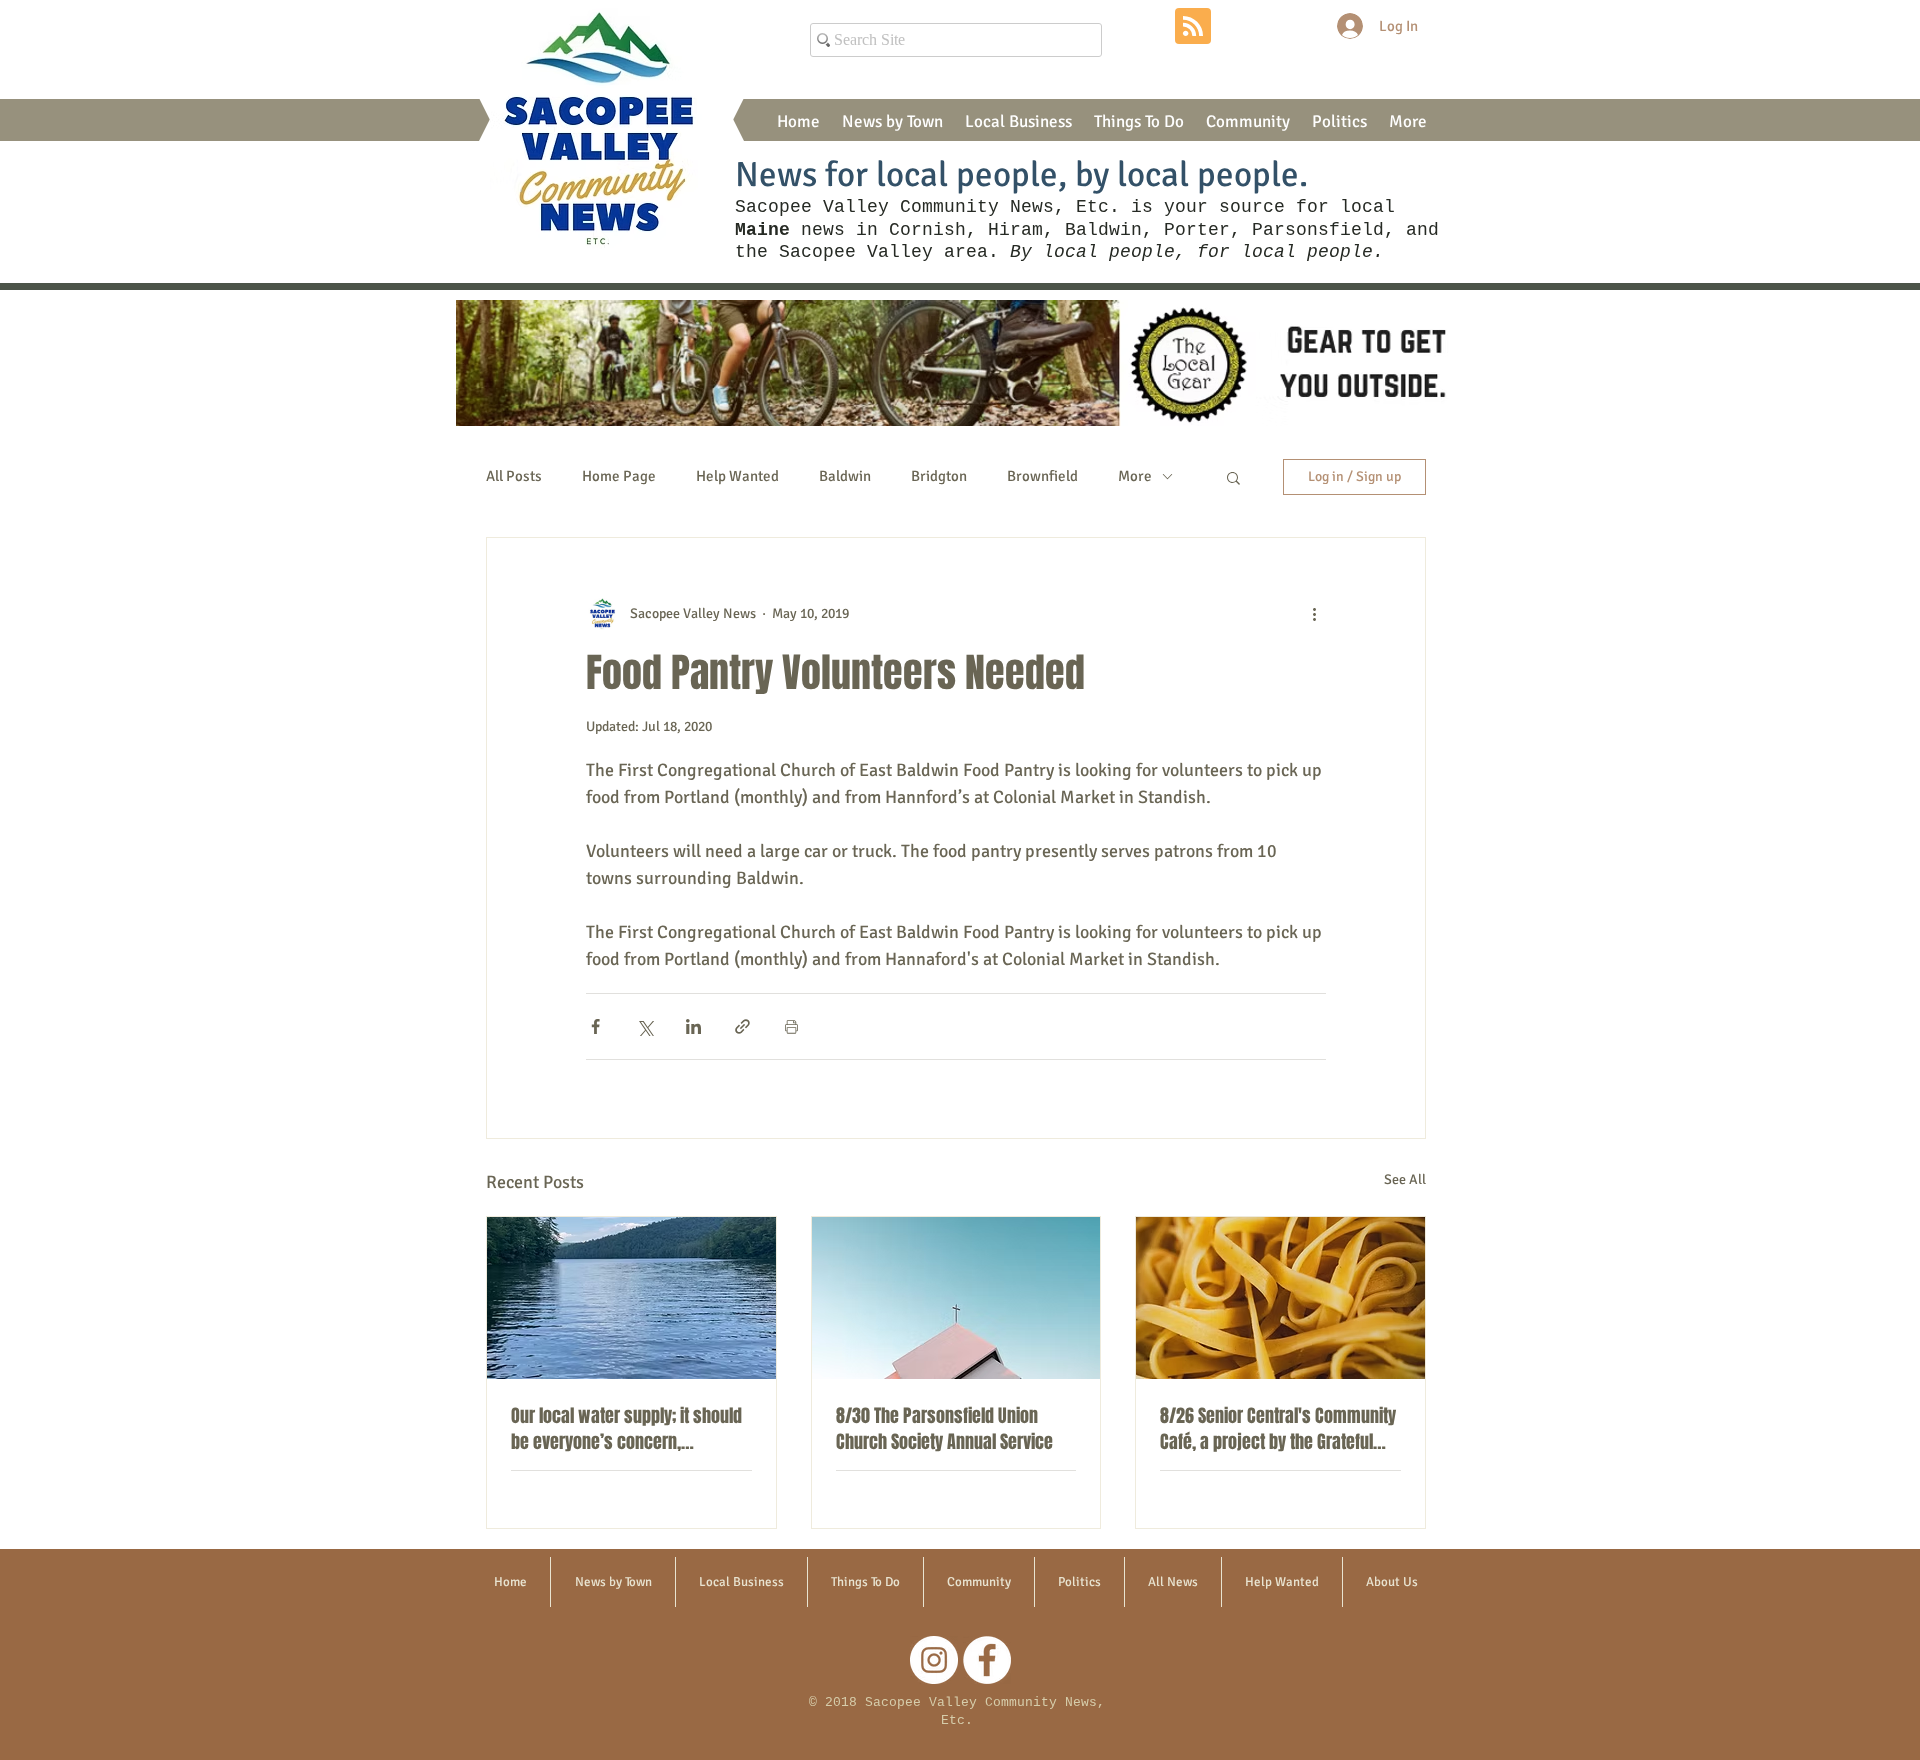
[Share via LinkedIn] (693, 1026)
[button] (892, 121)
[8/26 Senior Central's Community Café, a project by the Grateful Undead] (1280, 1298)
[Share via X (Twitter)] (644, 1026)
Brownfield (1042, 476)
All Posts (514, 476)
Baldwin (845, 476)
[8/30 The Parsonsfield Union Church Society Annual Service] (956, 1298)
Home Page (619, 476)
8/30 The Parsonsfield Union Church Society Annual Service (944, 1429)
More (1135, 476)
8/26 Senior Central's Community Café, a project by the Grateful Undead (1278, 1429)
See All (1405, 1179)
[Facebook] (987, 1660)
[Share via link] (742, 1026)
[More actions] (1314, 614)
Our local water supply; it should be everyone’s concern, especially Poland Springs (626, 1429)
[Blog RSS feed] (1193, 27)
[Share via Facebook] (595, 1026)
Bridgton (939, 476)
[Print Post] (791, 1026)
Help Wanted (737, 476)
